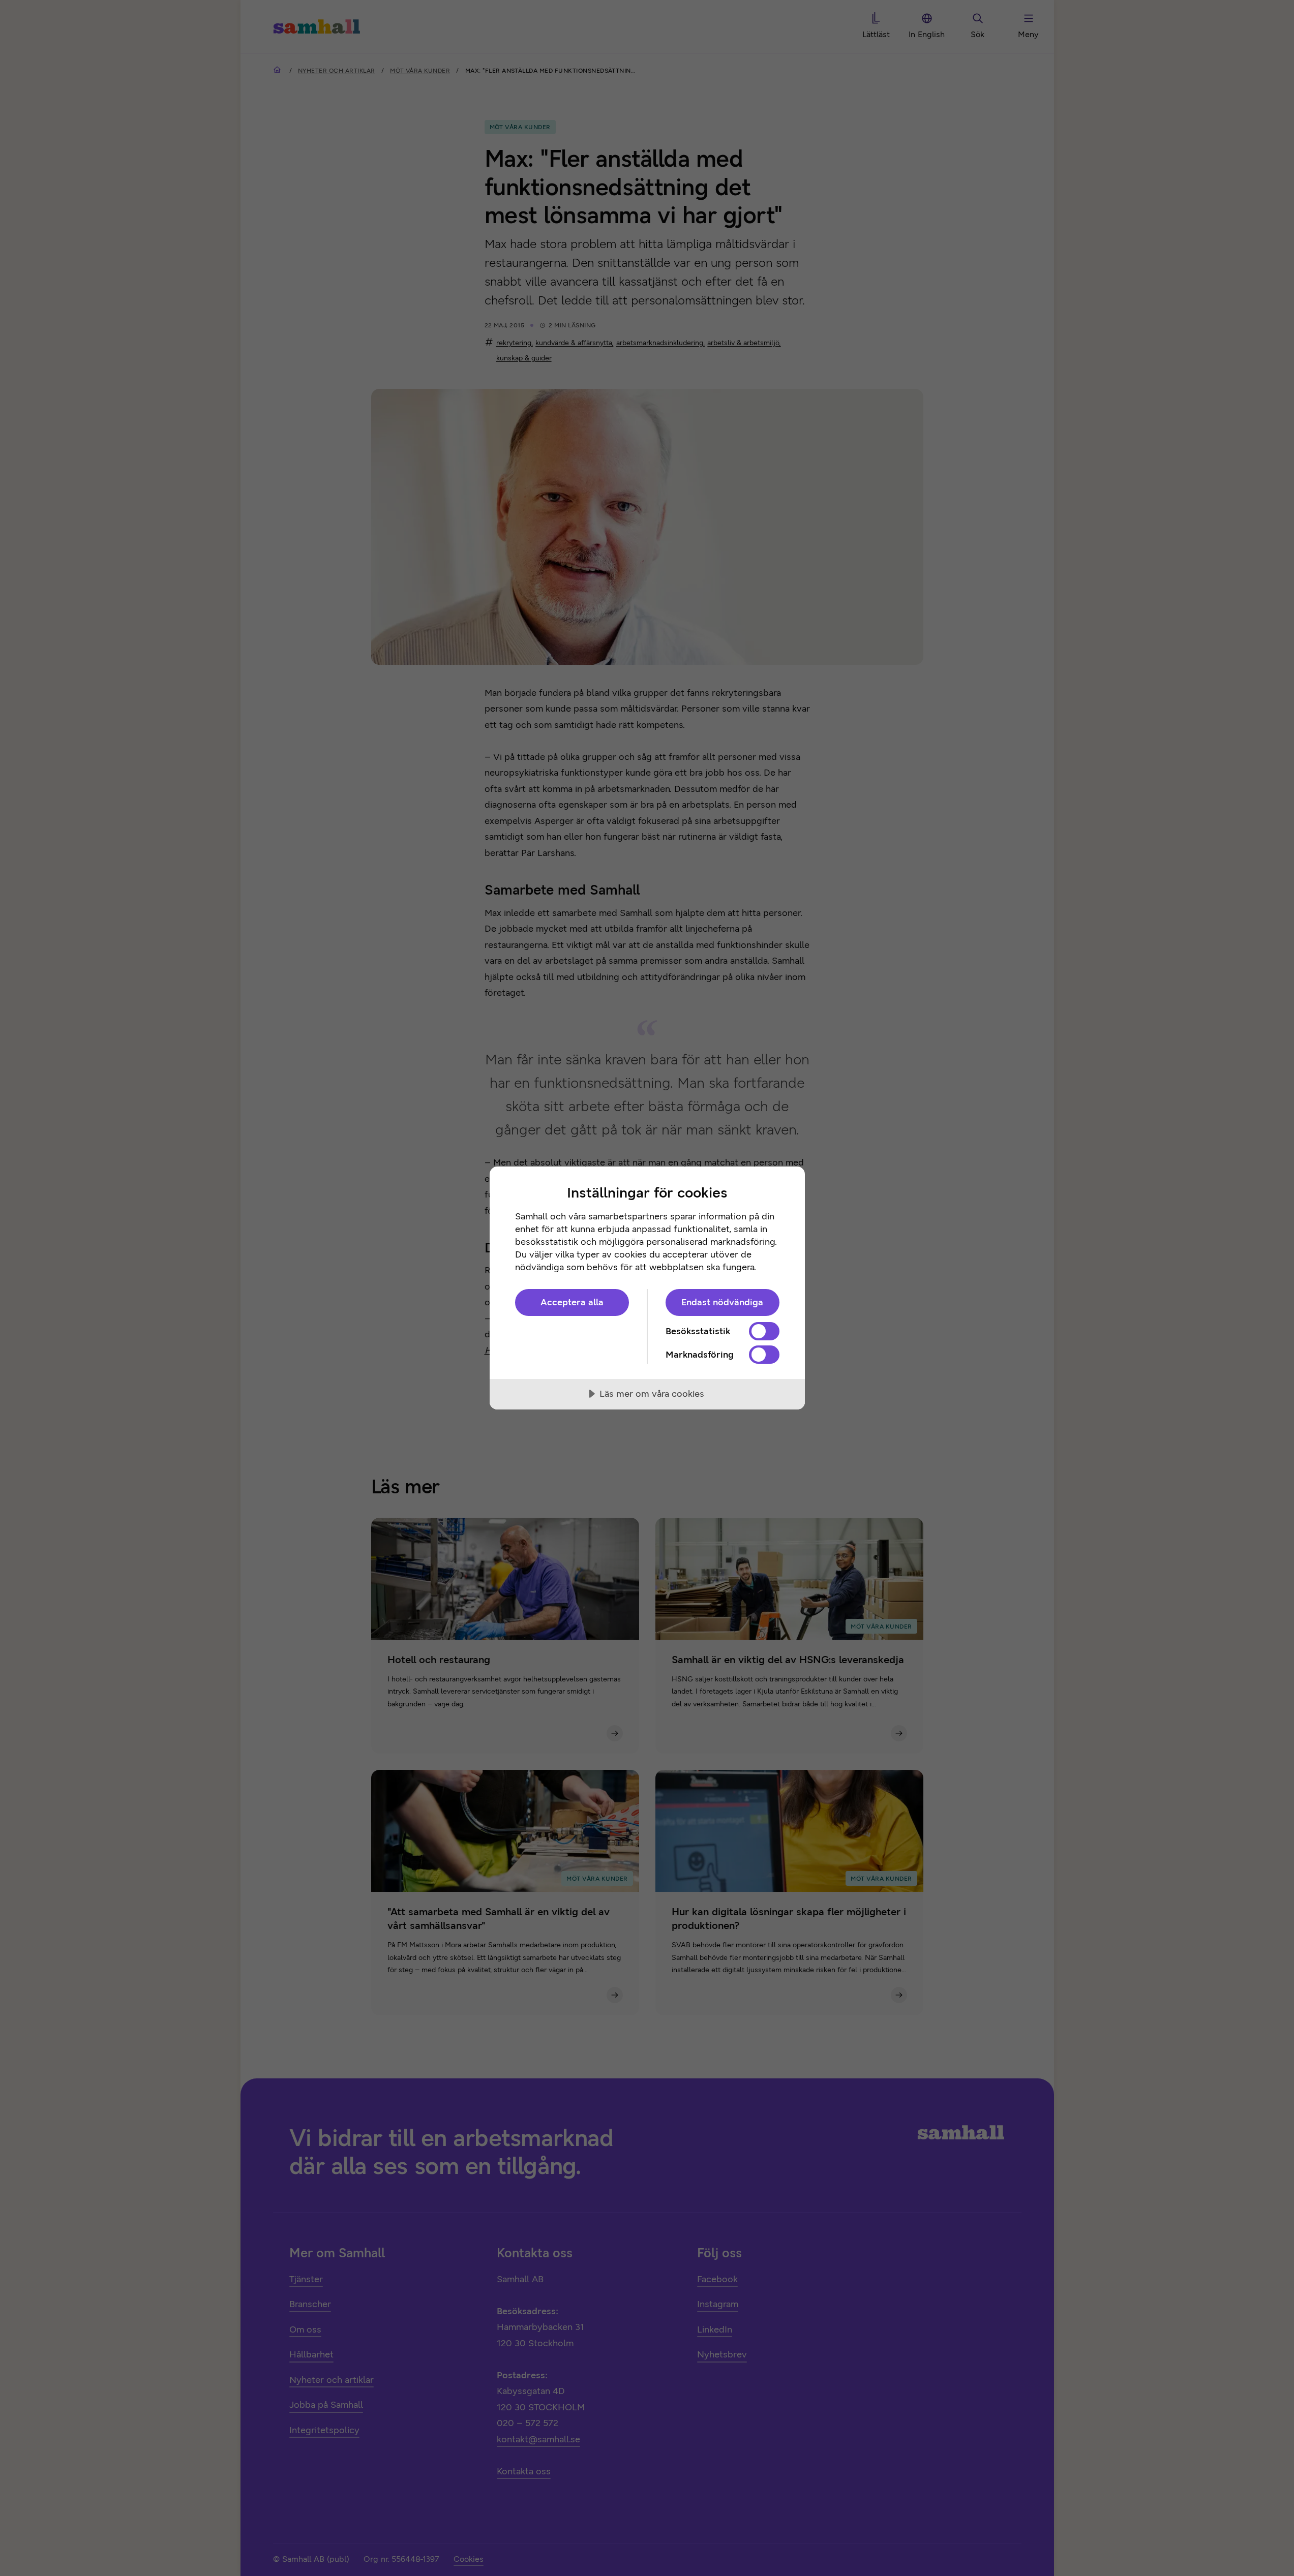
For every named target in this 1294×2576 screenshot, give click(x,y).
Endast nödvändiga (722, 1302)
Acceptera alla (572, 1302)
